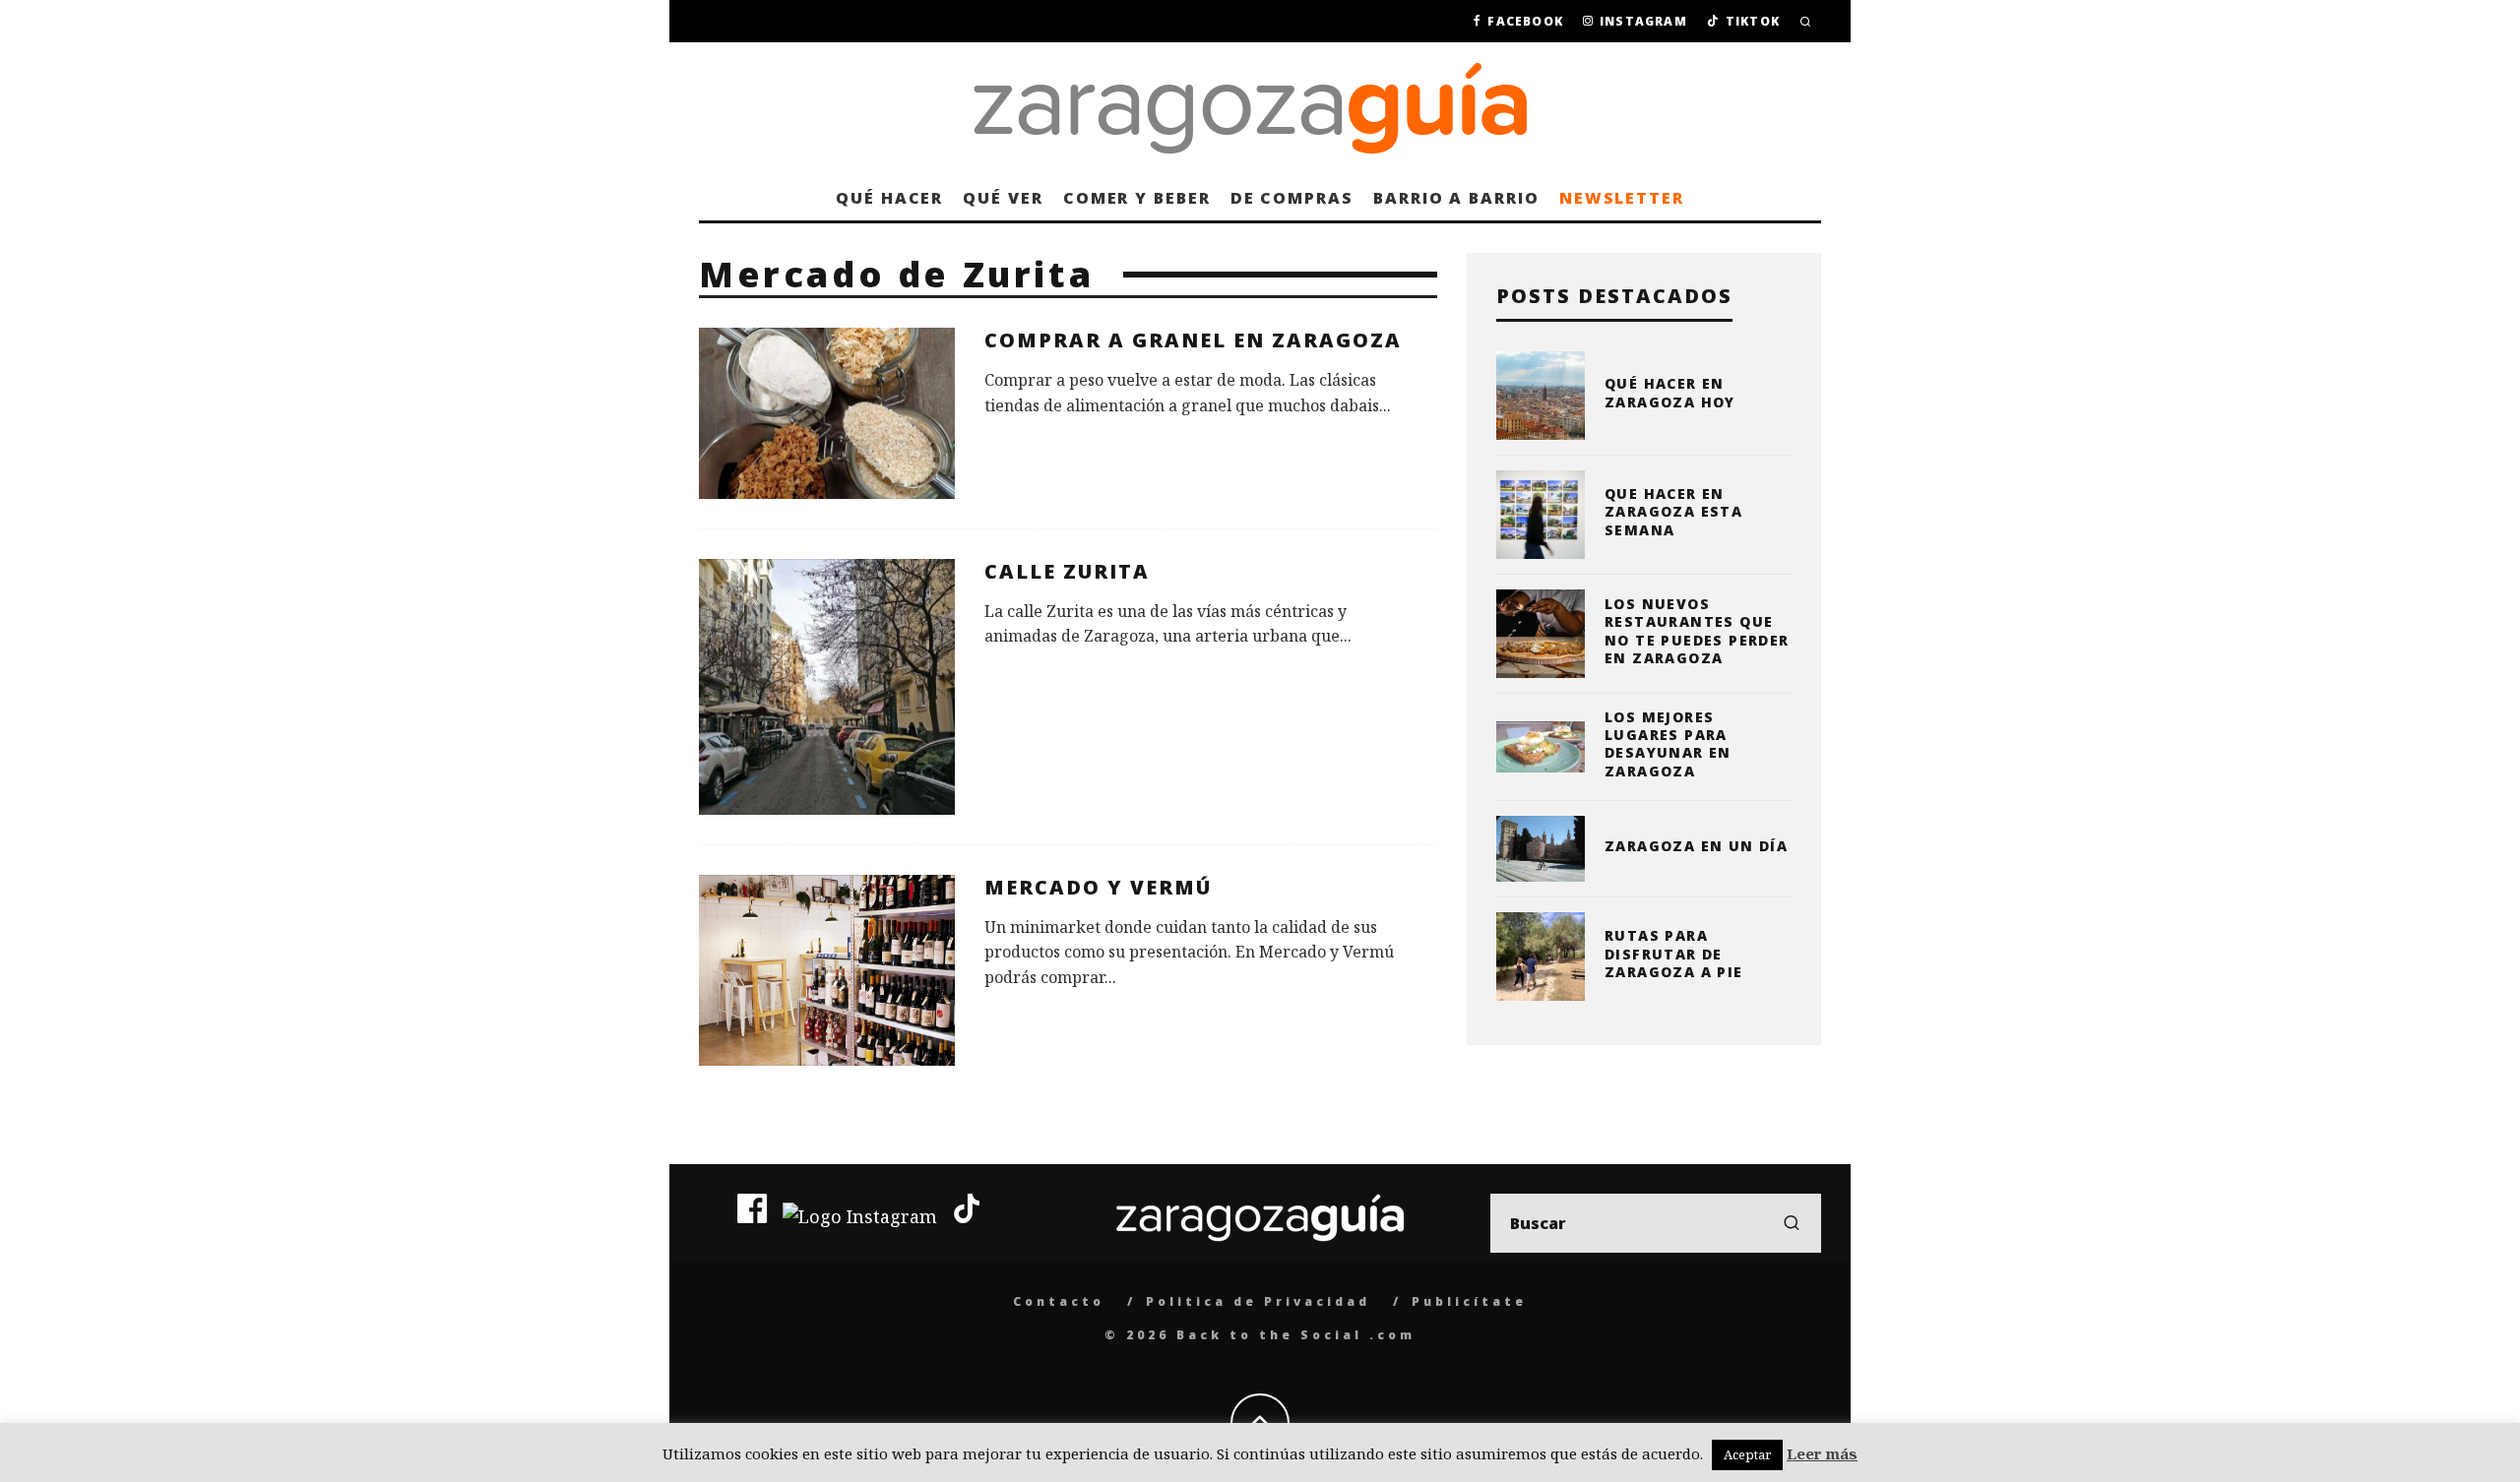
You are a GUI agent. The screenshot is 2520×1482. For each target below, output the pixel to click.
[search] (1792, 1223)
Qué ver (1003, 198)
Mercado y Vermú (1098, 887)
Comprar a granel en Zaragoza (1193, 340)
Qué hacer (889, 198)
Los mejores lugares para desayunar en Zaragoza (1668, 744)
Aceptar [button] (1747, 1454)
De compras (1292, 198)
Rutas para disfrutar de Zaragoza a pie (1674, 953)
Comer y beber (1137, 198)
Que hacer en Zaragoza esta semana (1673, 511)
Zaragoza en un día (1696, 846)
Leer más (1822, 1453)
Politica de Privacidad (1258, 1301)
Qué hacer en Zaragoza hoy (1670, 392)
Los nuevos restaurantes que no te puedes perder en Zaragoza (1697, 631)
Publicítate (1469, 1301)
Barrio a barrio (1456, 198)
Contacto (1059, 1301)
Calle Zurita (1067, 571)
